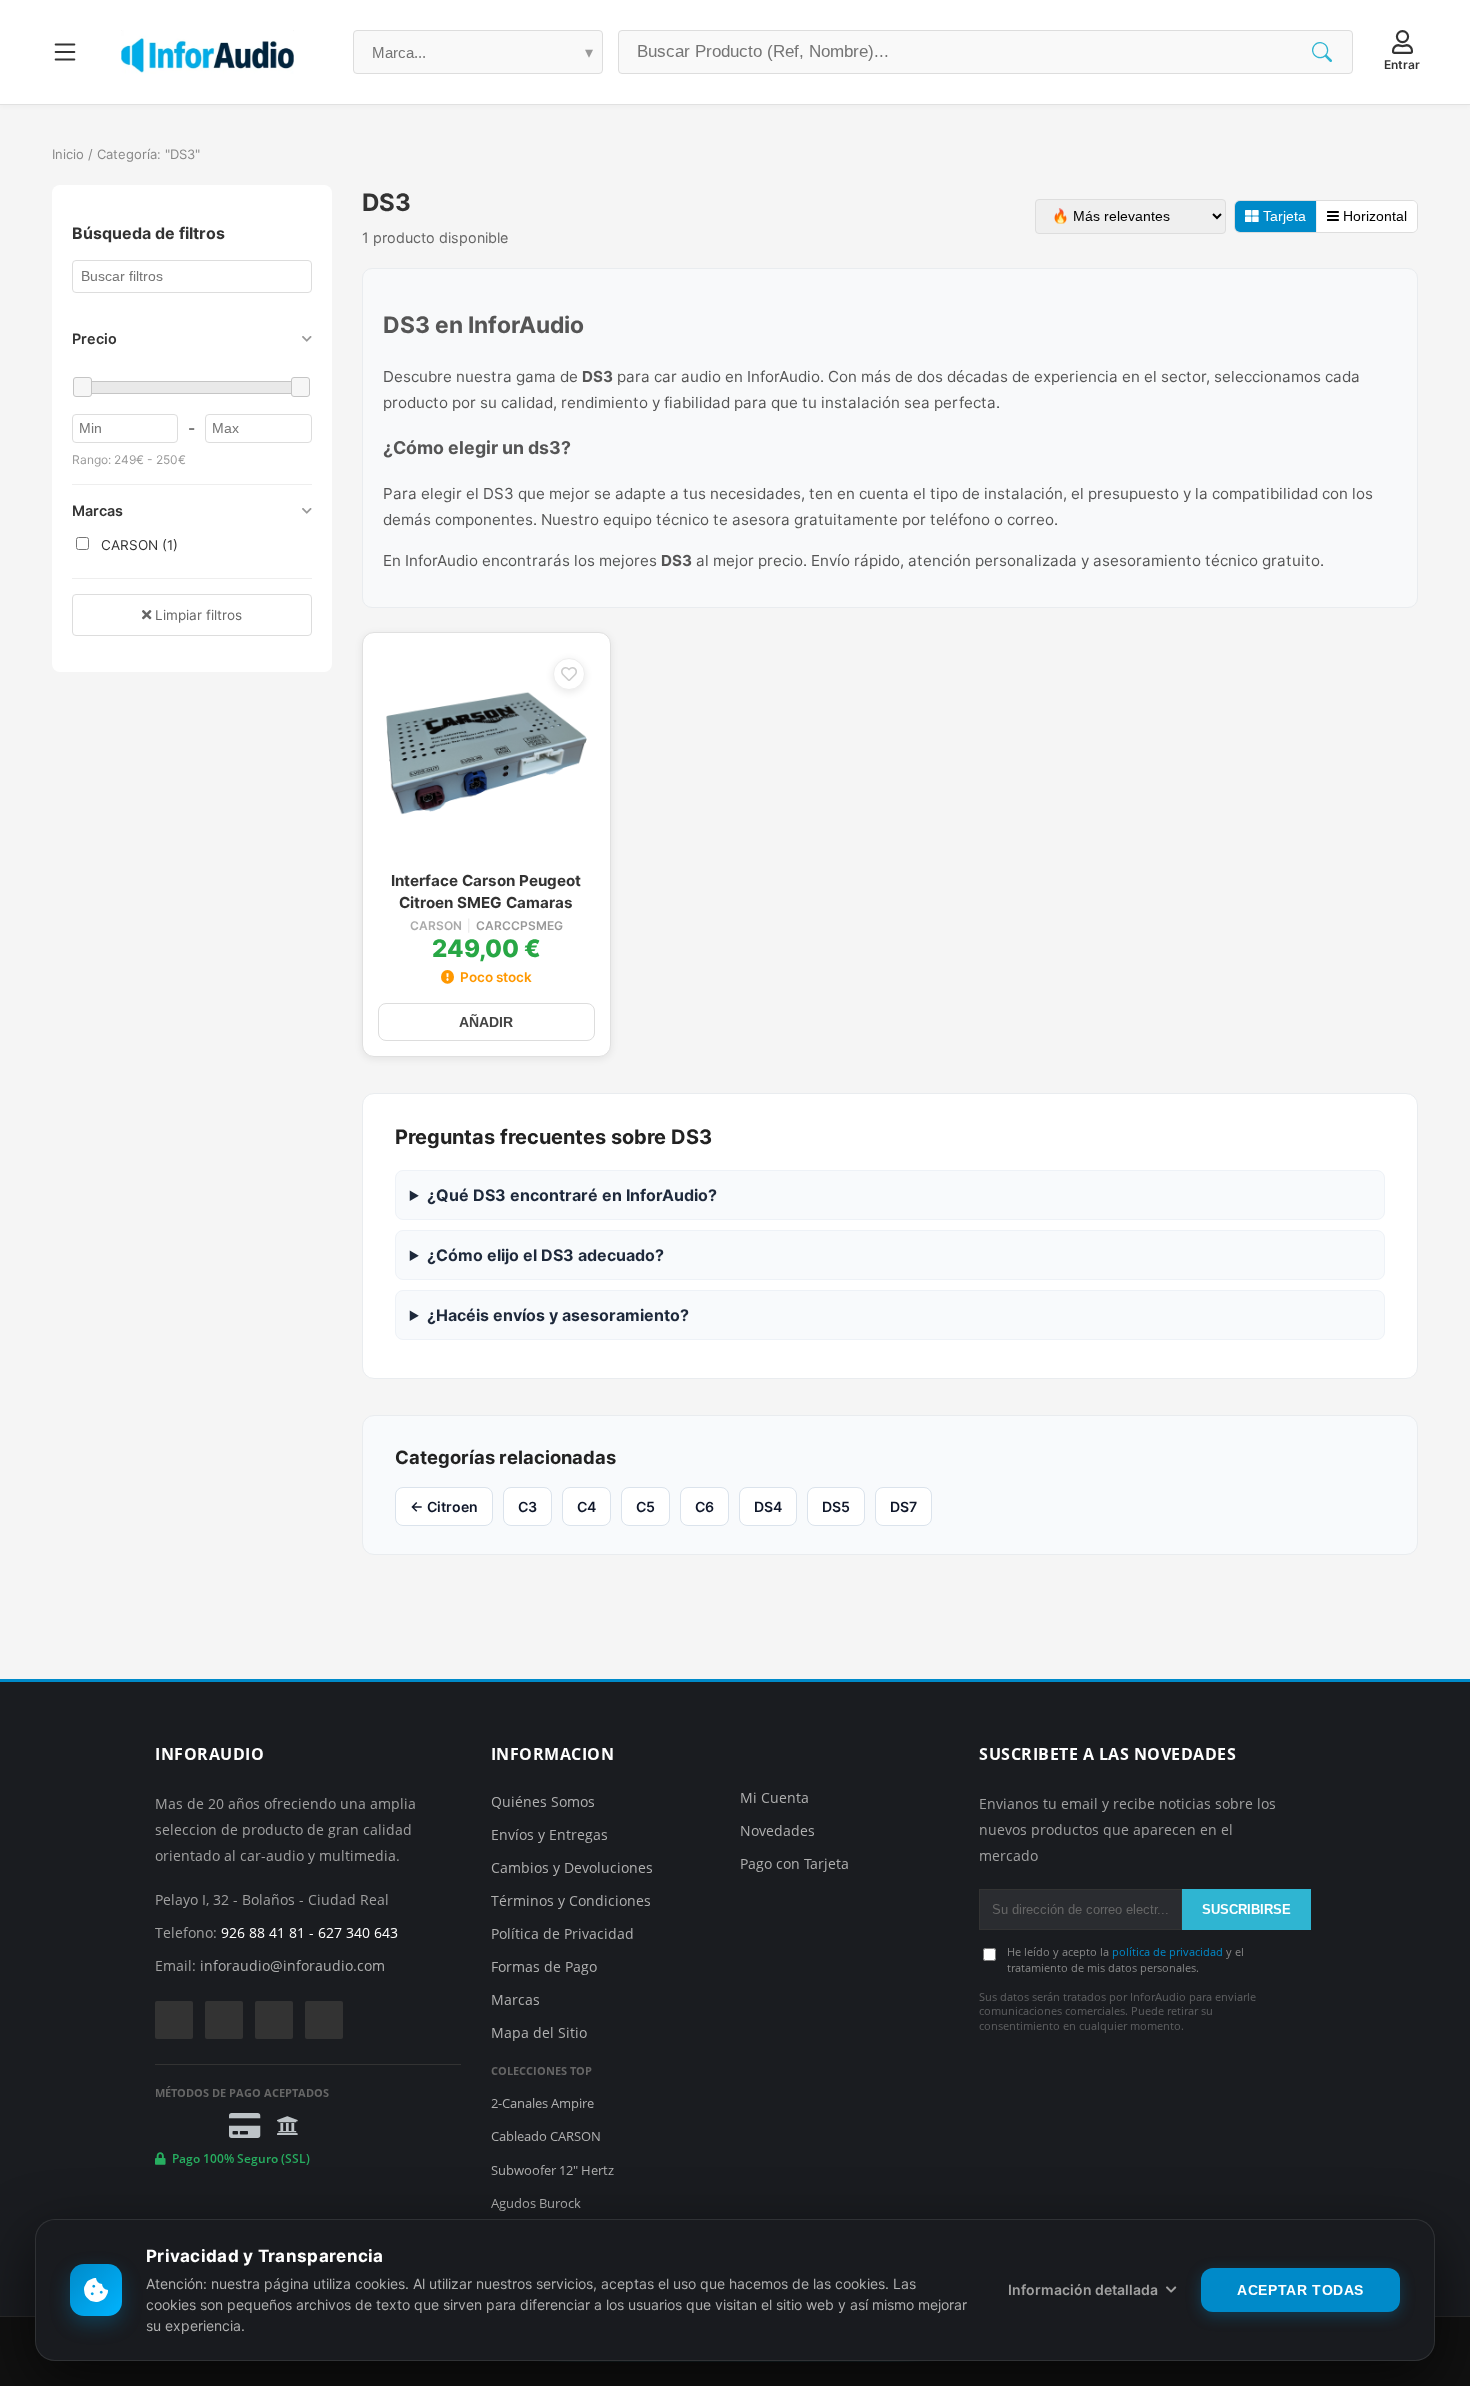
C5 (645, 1506)
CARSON (436, 926)
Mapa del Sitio (539, 2032)
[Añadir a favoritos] (569, 674)
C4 (586, 1506)
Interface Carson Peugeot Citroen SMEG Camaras (486, 891)
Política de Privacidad (562, 1933)
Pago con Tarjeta (794, 1863)
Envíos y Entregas (549, 1834)
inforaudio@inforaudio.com (292, 1965)
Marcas (515, 1999)
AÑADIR (486, 1022)
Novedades (777, 1830)
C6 (704, 1506)
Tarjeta (1282, 216)
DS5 (836, 1506)
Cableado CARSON (546, 2136)
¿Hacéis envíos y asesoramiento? (558, 1315)
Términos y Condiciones (571, 1900)
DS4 (768, 1506)
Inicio (68, 154)
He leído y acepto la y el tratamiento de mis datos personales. (1125, 1959)
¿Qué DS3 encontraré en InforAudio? (572, 1195)
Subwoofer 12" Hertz (552, 2170)
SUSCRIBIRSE (1246, 1909)
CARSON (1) (137, 545)
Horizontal (1373, 216)
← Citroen (444, 1506)
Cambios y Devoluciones (572, 1867)
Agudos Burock (536, 2203)
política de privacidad (1167, 1951)
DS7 (903, 1506)
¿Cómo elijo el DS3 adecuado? (545, 1255)
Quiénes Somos (543, 1801)
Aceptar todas (1300, 2290)
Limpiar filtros (196, 615)
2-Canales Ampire (542, 2103)
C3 (527, 1506)
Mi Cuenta (774, 1797)
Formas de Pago (544, 1966)
